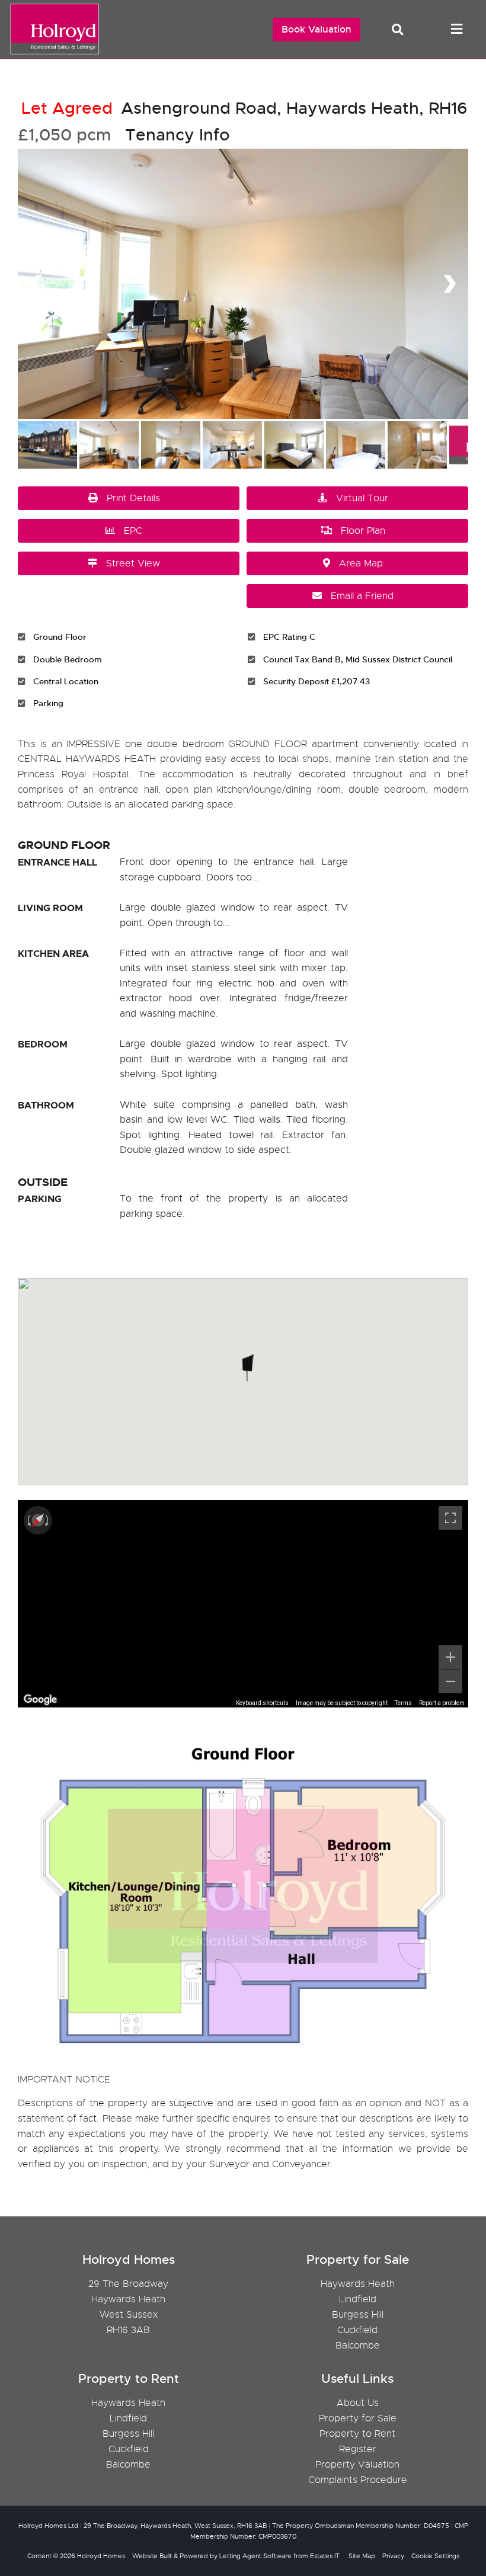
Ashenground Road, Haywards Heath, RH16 (244, 108)
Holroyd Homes (101, 2556)
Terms (403, 1703)
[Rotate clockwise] (48, 1520)
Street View (133, 563)
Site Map (362, 2556)
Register (358, 2449)
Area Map (361, 563)
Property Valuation (357, 2465)
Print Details (133, 498)
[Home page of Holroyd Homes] (52, 53)
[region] (243, 1604)
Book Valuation (316, 29)
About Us (358, 2403)
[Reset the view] (38, 1520)
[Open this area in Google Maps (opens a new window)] (40, 1700)
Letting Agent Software (255, 2556)
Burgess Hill (358, 2315)
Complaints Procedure (358, 2480)
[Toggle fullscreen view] (450, 1518)
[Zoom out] (450, 1681)
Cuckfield (357, 2330)
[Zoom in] (450, 1657)
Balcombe (358, 2346)
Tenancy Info (178, 135)
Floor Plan (363, 531)
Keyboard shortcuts (262, 1703)
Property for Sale (358, 2418)
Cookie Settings (435, 2556)
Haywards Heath (358, 2284)
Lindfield (358, 2299)
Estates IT (325, 2556)
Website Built (152, 2556)
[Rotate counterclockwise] (28, 1520)
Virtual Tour (362, 498)
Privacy (393, 2556)
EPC (133, 531)
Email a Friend (362, 596)
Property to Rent (357, 2434)
